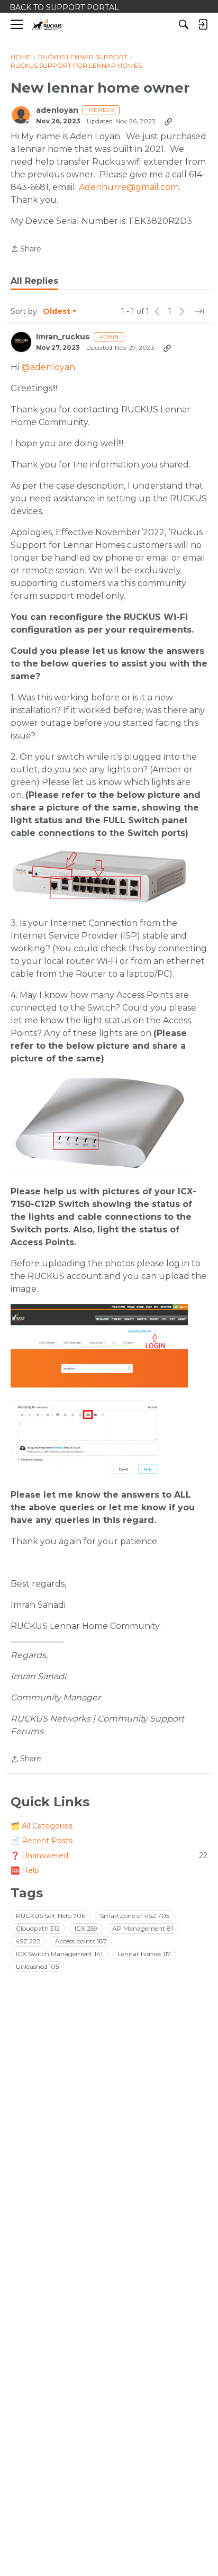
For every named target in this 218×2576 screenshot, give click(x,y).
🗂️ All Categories (42, 1826)
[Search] (184, 24)
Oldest (57, 312)
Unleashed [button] (37, 1966)
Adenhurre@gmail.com (129, 187)
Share (26, 250)
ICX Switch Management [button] (59, 1954)
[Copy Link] (168, 121)
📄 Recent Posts (42, 1841)
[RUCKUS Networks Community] (47, 25)
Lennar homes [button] (144, 1954)
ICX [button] (86, 1928)
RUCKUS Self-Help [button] (51, 1916)
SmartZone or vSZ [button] (135, 1916)
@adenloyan (48, 367)
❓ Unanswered (109, 1856)
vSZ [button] (28, 1941)
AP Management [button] (143, 1928)
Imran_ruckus (63, 337)
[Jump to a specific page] (199, 311)
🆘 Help (25, 1870)
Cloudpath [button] (38, 1928)
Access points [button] (81, 1941)
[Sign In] (203, 24)
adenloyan (57, 110)
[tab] (34, 281)
